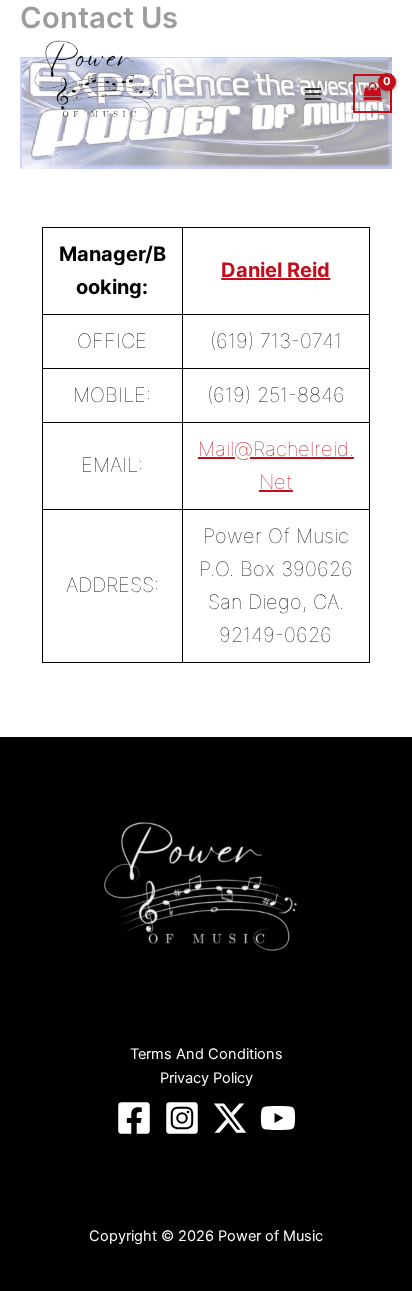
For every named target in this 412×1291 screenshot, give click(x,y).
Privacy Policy (206, 1078)
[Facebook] (134, 1118)
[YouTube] (278, 1118)
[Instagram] (182, 1118)
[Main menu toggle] (313, 93)
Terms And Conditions (206, 1054)
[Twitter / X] (230, 1118)
